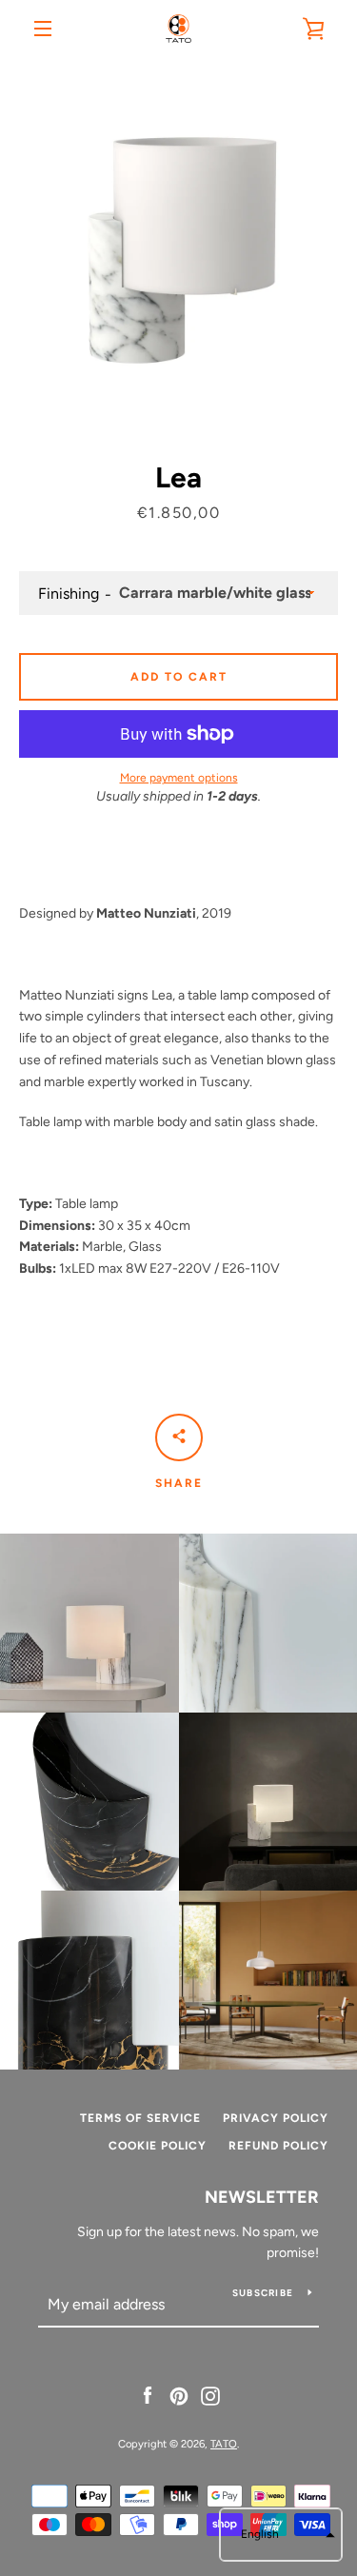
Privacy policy (276, 2118)
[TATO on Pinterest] (179, 2395)
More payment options (179, 778)
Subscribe (263, 2293)
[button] (281, 2535)
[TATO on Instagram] (210, 2395)
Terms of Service (140, 2118)
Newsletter (262, 2197)
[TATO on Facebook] (148, 2395)
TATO (224, 2444)
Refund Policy (278, 2146)
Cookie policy (158, 2146)
